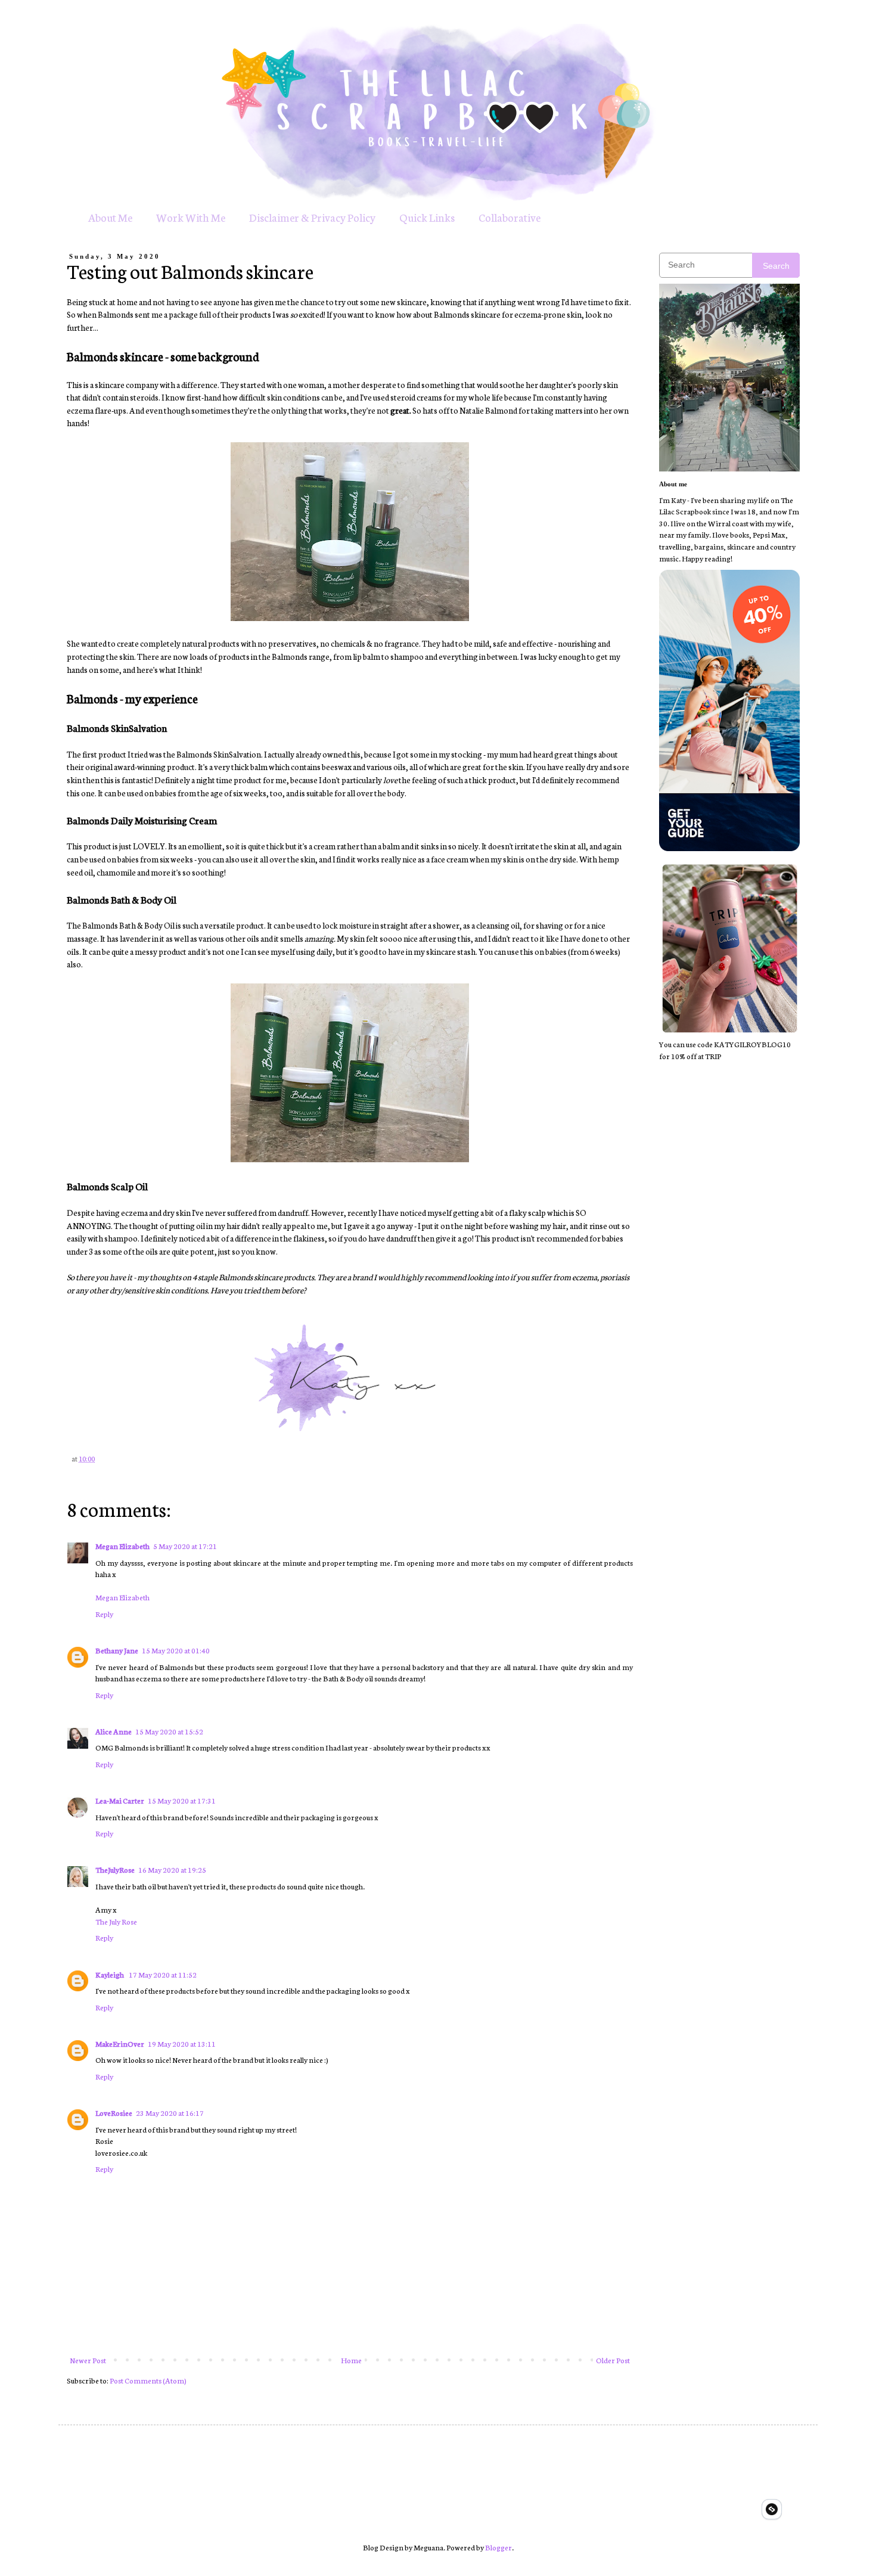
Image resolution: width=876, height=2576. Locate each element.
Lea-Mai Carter (120, 1800)
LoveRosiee (114, 2113)
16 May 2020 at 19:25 (172, 1869)
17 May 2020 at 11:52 (163, 1974)
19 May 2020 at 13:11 (182, 2043)
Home (351, 2360)
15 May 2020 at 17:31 (182, 1800)
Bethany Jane (117, 1650)
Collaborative (510, 217)
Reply (104, 1614)
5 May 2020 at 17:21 (185, 1546)
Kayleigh (110, 1974)
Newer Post (88, 2360)
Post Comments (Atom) (148, 2380)
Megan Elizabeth (122, 1546)
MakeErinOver (120, 2043)
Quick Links (427, 217)
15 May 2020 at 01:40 (176, 1650)
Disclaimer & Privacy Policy (312, 217)
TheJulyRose (115, 1869)
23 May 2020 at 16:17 (170, 2113)
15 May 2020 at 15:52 (169, 1731)
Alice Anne (114, 1731)
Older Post (613, 2360)
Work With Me (191, 217)
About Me (110, 217)
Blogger (498, 2547)
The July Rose (116, 1921)
